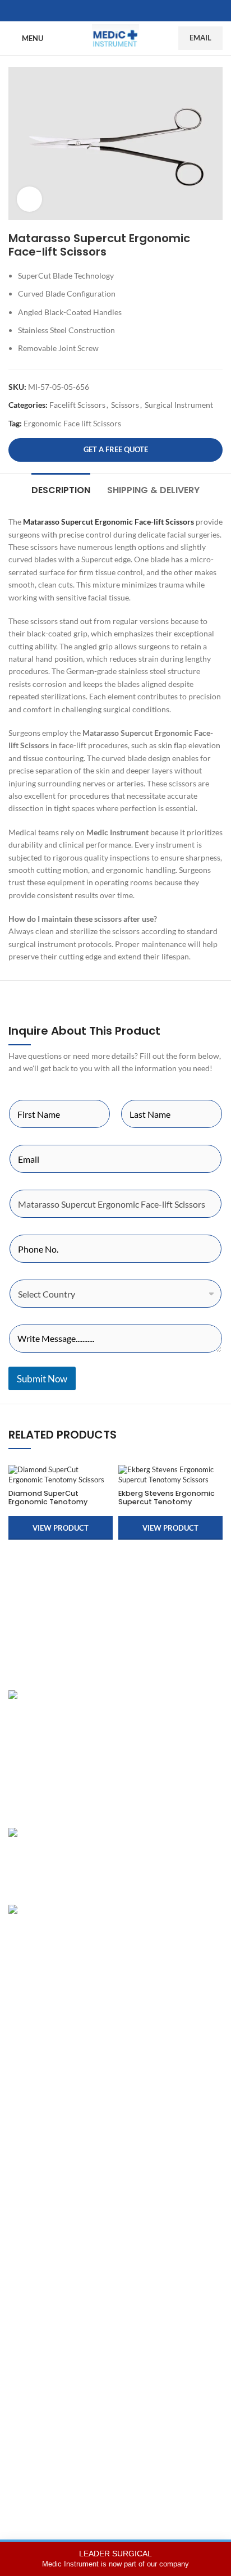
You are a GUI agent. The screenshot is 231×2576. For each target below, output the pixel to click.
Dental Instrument (40, 2024)
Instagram (26, 2291)
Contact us (27, 2245)
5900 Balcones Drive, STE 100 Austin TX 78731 (104, 1787)
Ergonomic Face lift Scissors (72, 423)
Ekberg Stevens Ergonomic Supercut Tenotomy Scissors (167, 1502)
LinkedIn (23, 2330)
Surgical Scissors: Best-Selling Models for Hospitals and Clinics (172, 1921)
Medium (23, 2368)
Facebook (25, 2310)
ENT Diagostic (33, 2043)
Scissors (125, 405)
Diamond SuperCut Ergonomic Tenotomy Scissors (48, 1502)
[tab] (61, 489)
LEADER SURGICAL (115, 2559)
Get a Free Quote (116, 449)
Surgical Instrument (179, 405)
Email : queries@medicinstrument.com (89, 1767)
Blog (16, 2225)
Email (200, 38)
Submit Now (42, 1379)
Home (19, 2148)
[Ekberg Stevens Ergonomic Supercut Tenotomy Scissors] (170, 1475)
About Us (25, 2167)
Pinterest (24, 2349)
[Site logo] (115, 37)
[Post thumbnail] (62, 1858)
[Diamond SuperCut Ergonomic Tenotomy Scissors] (61, 1475)
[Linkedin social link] (129, 11)
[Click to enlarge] (29, 199)
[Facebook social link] (102, 11)
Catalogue (26, 2206)
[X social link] (115, 11)
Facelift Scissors (77, 405)
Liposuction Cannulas (46, 2082)
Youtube (23, 2388)
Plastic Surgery (34, 2004)
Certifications (32, 2186)
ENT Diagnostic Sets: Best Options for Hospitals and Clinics (167, 1844)
